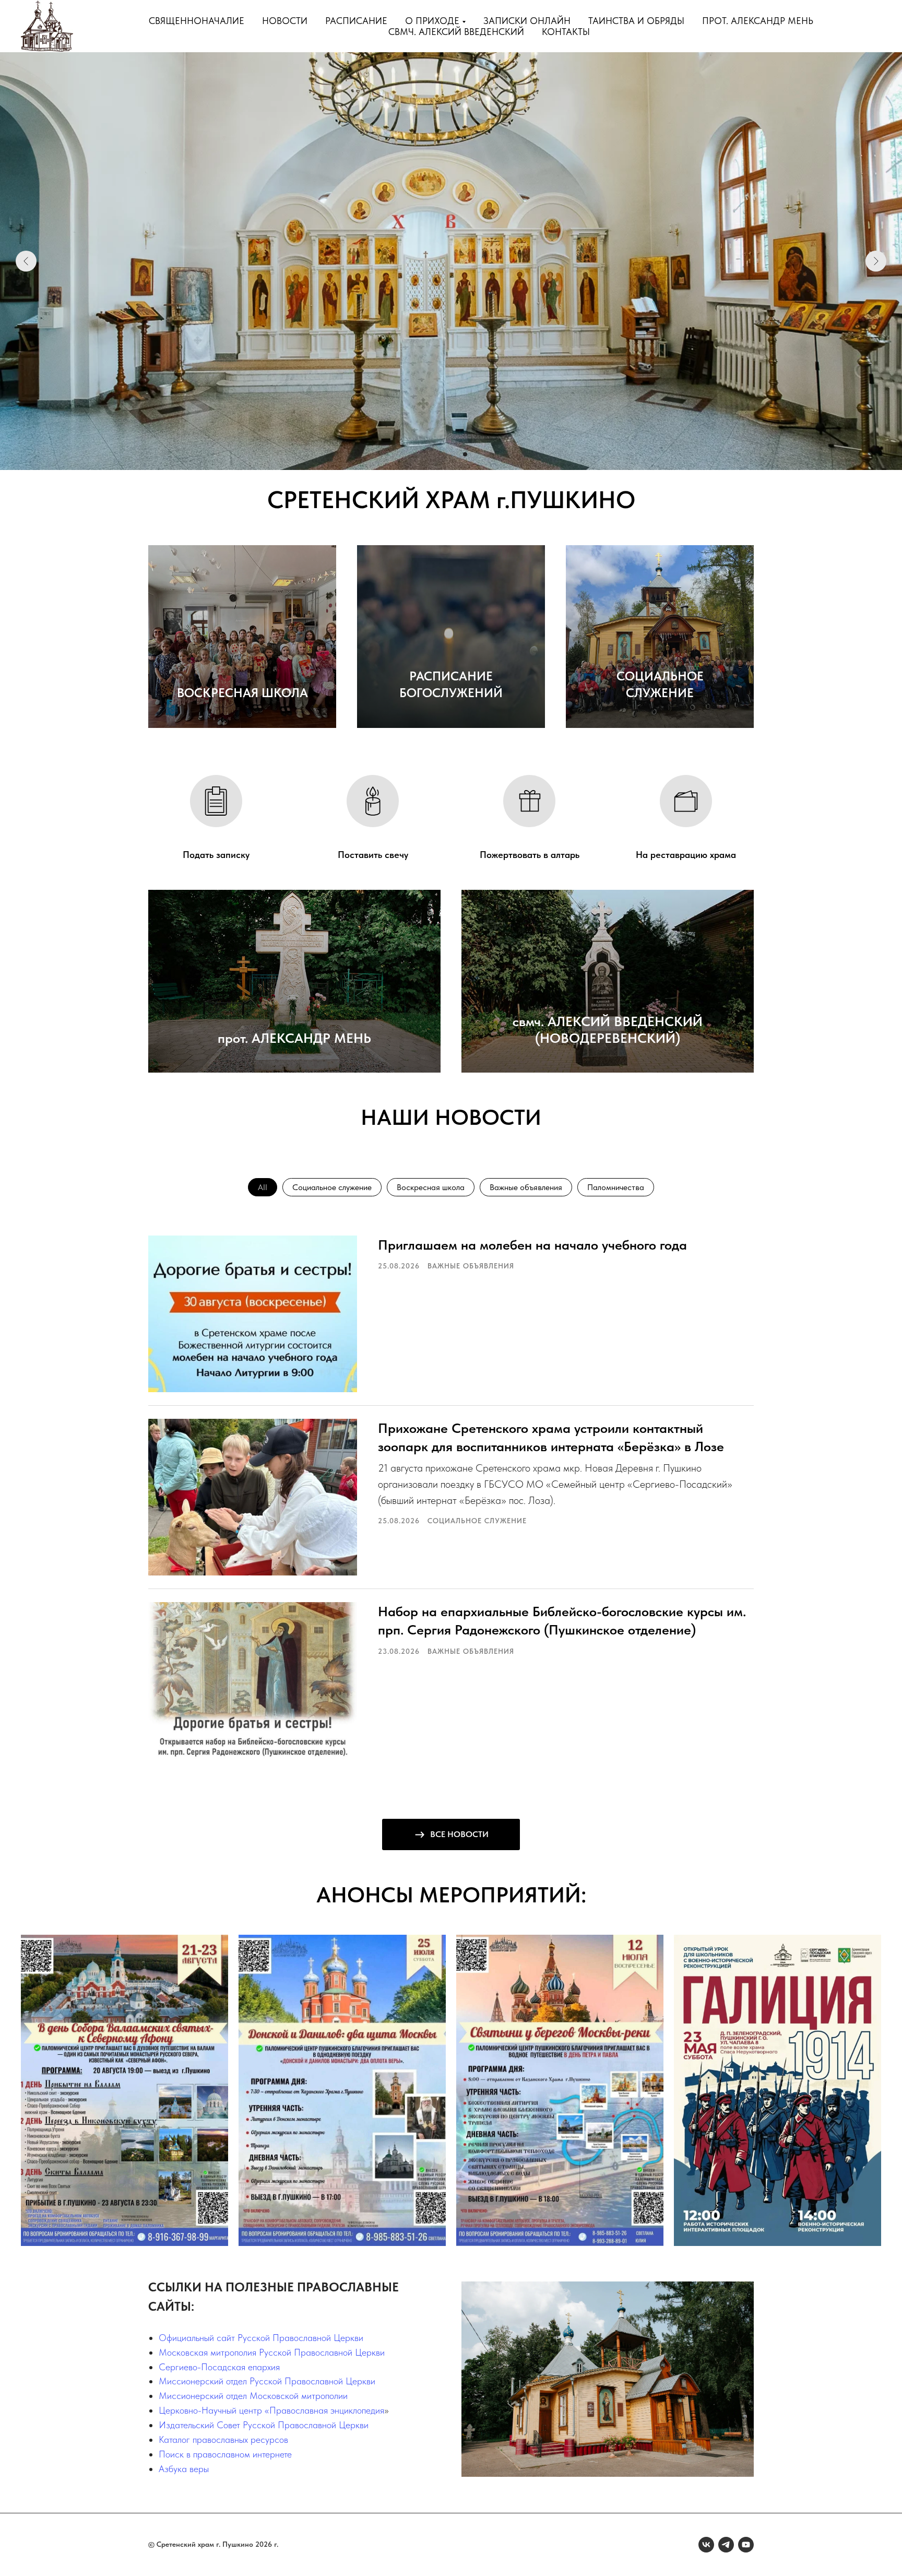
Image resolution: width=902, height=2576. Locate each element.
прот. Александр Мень (758, 21)
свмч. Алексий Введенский (456, 32)
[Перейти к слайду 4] (465, 454)
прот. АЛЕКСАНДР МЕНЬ (294, 1038)
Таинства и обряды (636, 21)
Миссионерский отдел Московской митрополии (253, 2396)
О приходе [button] (432, 21)
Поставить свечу (373, 855)
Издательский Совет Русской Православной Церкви (264, 2425)
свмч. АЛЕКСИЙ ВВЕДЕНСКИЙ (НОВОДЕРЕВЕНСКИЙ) (608, 1030)
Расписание (356, 21)
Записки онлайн (527, 21)
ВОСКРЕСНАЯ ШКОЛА (242, 693)
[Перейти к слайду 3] (456, 454)
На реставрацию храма (686, 855)
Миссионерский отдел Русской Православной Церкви (267, 2381)
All (263, 1187)
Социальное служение (332, 1187)
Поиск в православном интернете (225, 2454)
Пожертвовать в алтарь (530, 855)
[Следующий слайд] (876, 261)
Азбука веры (184, 2469)
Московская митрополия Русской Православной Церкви (272, 2352)
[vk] (706, 2545)
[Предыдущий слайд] (26, 261)
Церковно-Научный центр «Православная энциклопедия (271, 2410)
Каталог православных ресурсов (223, 2439)
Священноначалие (197, 21)
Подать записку (216, 855)
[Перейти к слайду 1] (437, 454)
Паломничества (616, 1187)
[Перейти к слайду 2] (446, 454)
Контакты (566, 32)
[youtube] (746, 2545)
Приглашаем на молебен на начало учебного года (532, 1245)
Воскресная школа (431, 1187)
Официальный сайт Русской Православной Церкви (261, 2338)
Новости (285, 21)
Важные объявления (526, 1187)
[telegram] (726, 2545)
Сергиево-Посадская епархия (219, 2367)
